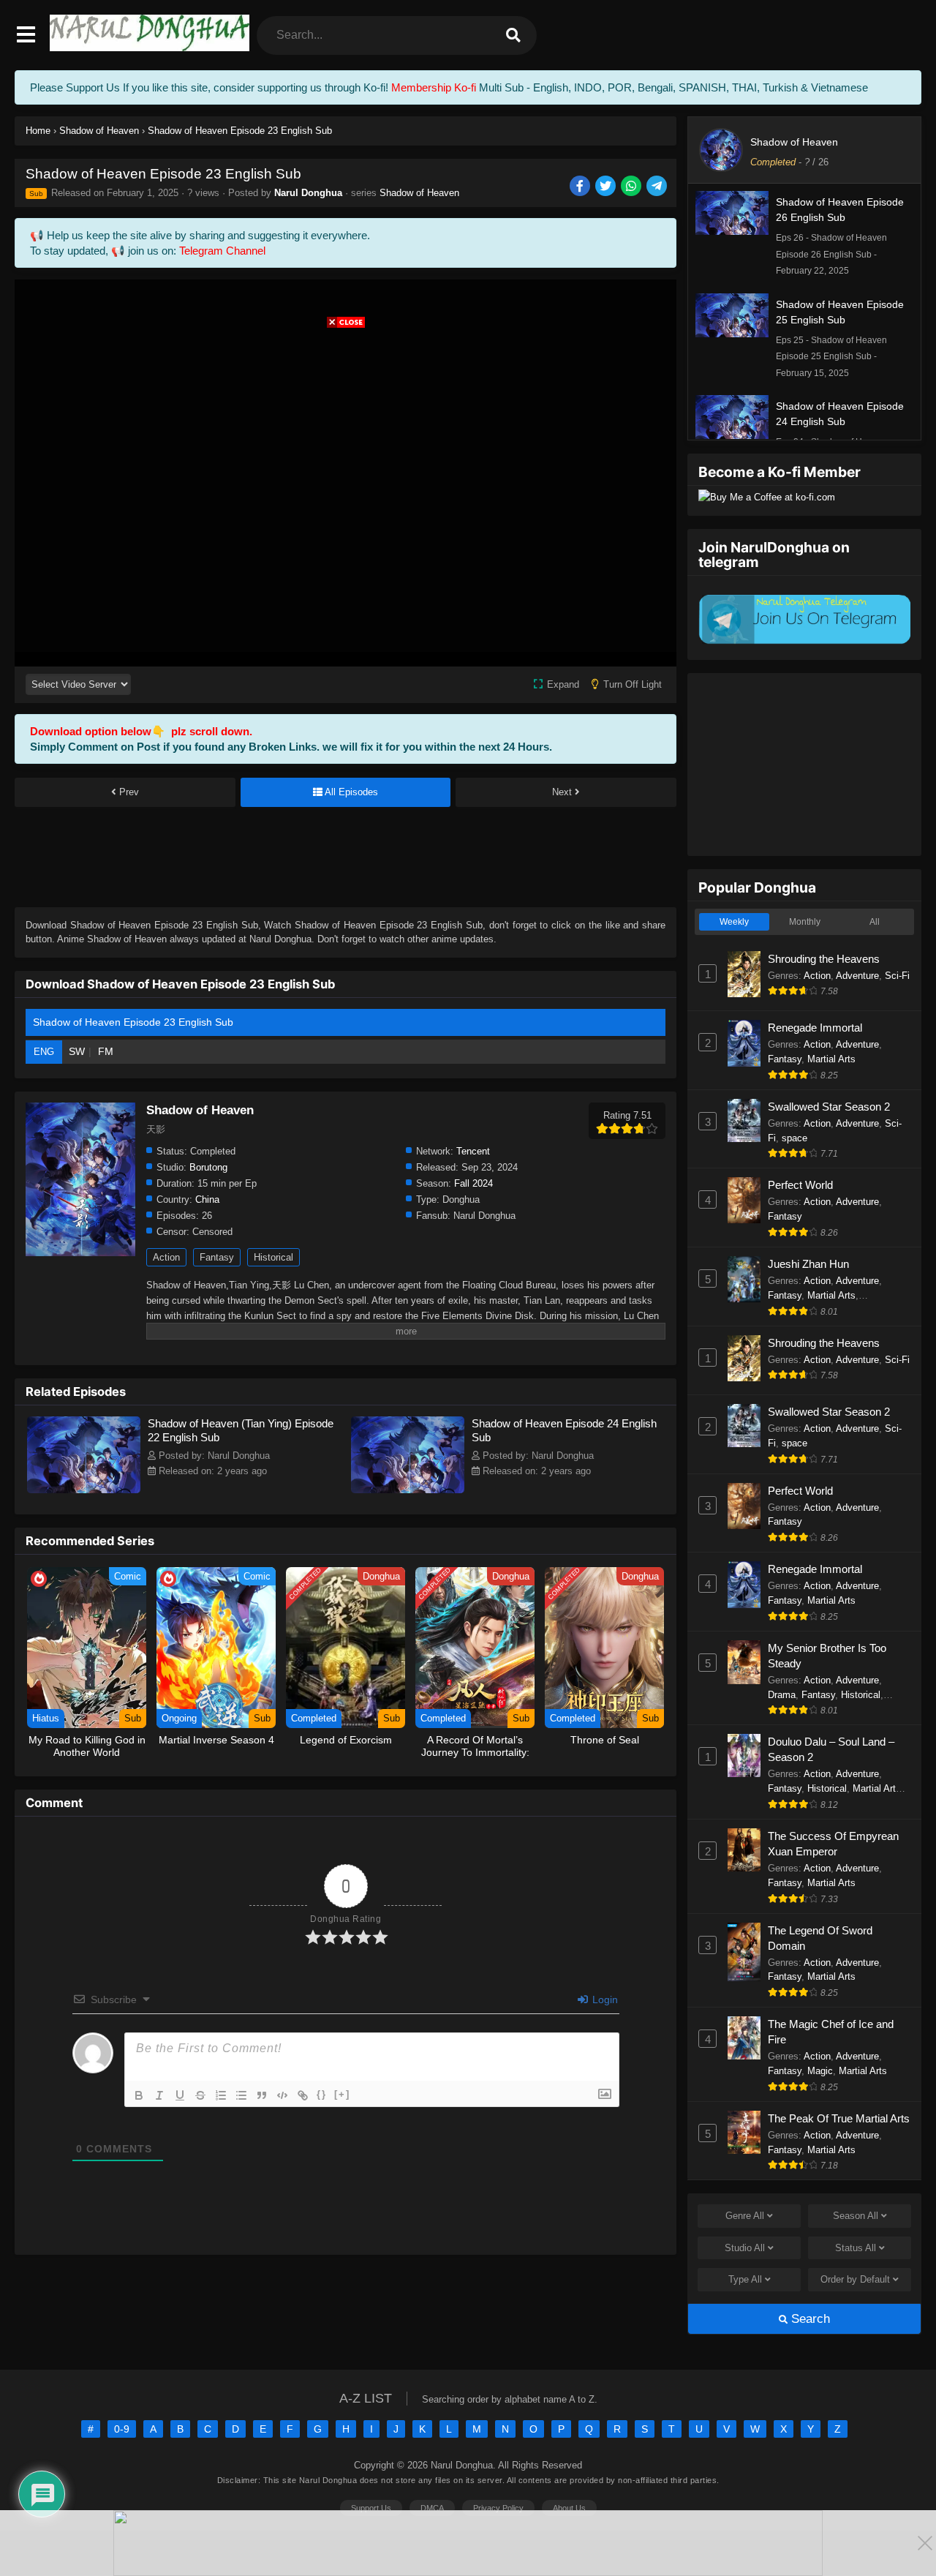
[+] (342, 2094)
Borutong (208, 1167)
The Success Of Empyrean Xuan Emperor (833, 1844)
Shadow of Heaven (419, 193)
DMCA (432, 2508)
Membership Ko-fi (434, 87)
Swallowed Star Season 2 (829, 1107)
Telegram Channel (222, 251)
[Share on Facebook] (581, 187)
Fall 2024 (473, 1183)
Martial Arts (831, 1059)
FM (106, 1051)
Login (604, 1999)
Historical (273, 1257)
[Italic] (159, 2095)
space (795, 1138)
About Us (569, 2508)
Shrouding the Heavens (824, 959)
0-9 (122, 2429)
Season (856, 2216)
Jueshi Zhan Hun (808, 1264)
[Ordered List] (221, 2095)
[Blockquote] (262, 2095)
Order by (855, 2279)
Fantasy (217, 1257)
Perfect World (800, 1185)
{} (322, 2094)
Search (809, 2319)
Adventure (857, 976)
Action (166, 1257)
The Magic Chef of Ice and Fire (831, 2032)
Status (856, 2248)
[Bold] (139, 2095)
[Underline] (180, 2095)
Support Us (371, 2508)
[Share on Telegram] (658, 187)
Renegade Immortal (815, 1028)
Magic (820, 2071)
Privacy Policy (498, 2508)
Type (745, 2279)
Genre (745, 2216)
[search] (513, 35)
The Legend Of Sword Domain (820, 1938)
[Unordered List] (241, 2095)
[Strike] (200, 2095)
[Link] (303, 2095)
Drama (782, 1695)
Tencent (473, 1151)
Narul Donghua (308, 193)
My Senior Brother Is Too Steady (827, 1656)
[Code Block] (282, 2095)
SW (77, 1051)
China (207, 1199)
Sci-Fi (897, 976)
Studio (745, 2248)
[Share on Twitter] (607, 187)
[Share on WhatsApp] (632, 187)
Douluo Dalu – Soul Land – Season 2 (831, 1749)
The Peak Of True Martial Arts (839, 2118)
